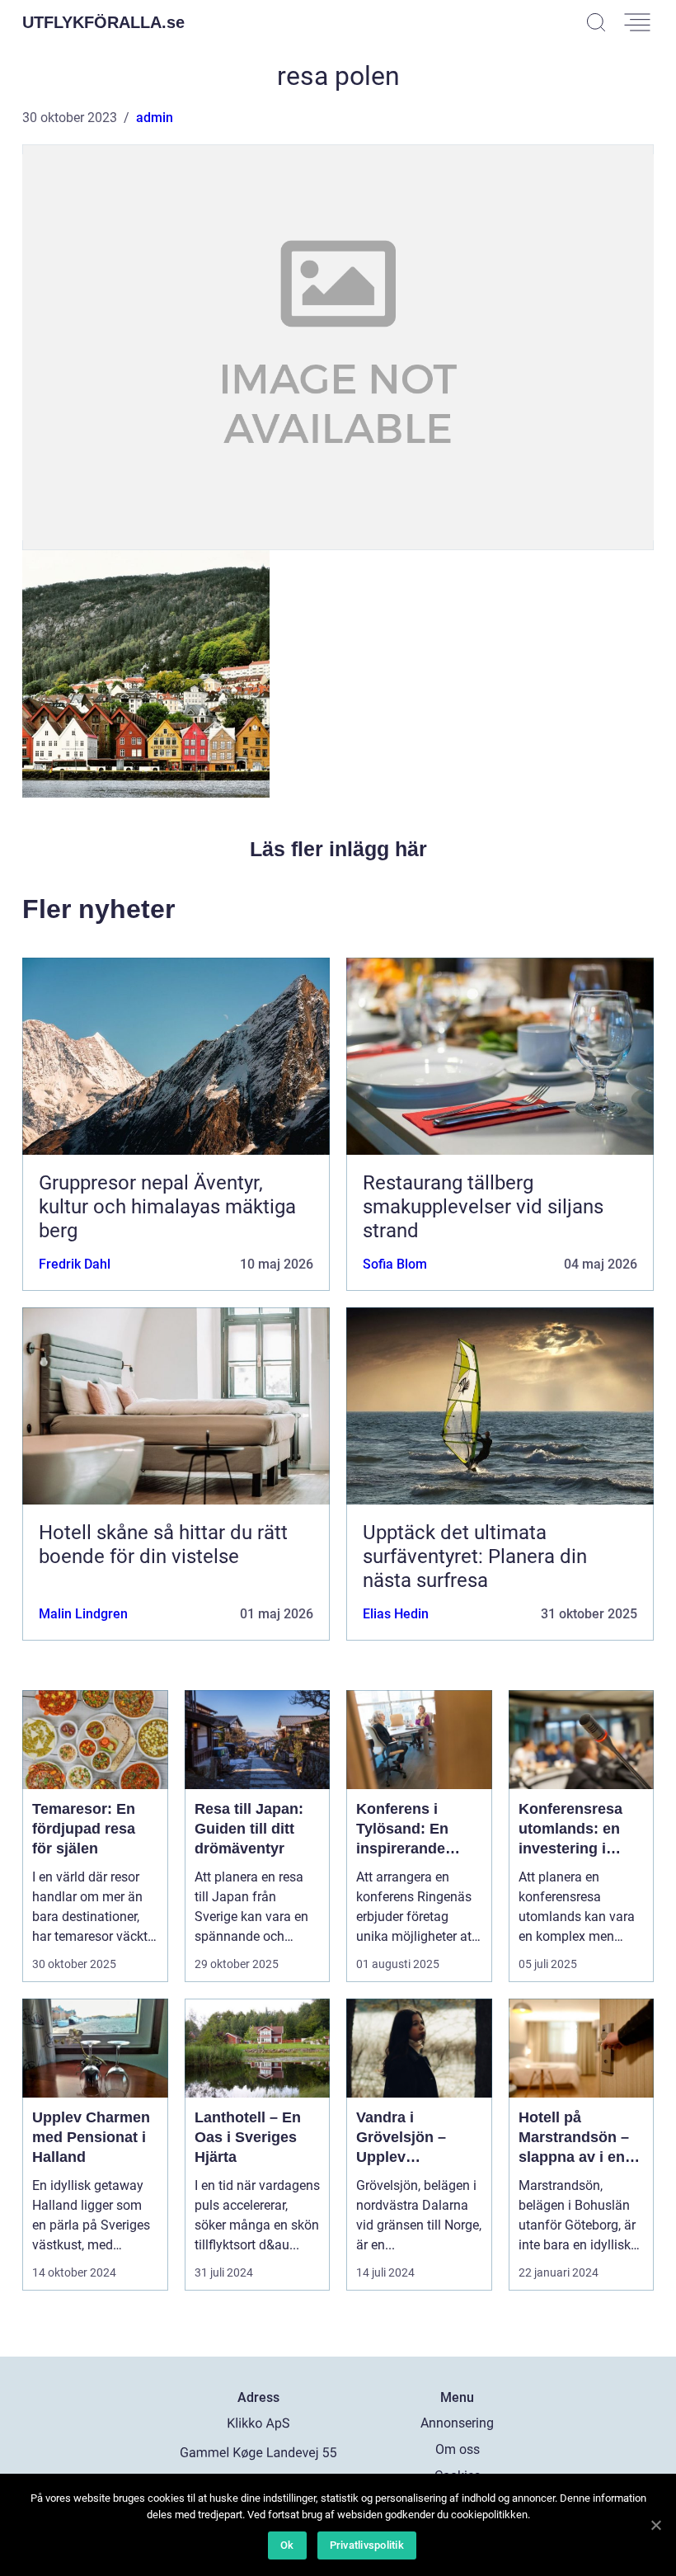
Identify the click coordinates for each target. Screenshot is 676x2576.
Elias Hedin (396, 1614)
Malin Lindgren (83, 1614)
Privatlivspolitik (367, 2545)
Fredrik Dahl (75, 1264)
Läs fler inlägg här (338, 849)
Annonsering (457, 2423)
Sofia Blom (395, 1264)
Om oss (458, 2449)
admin (155, 118)
